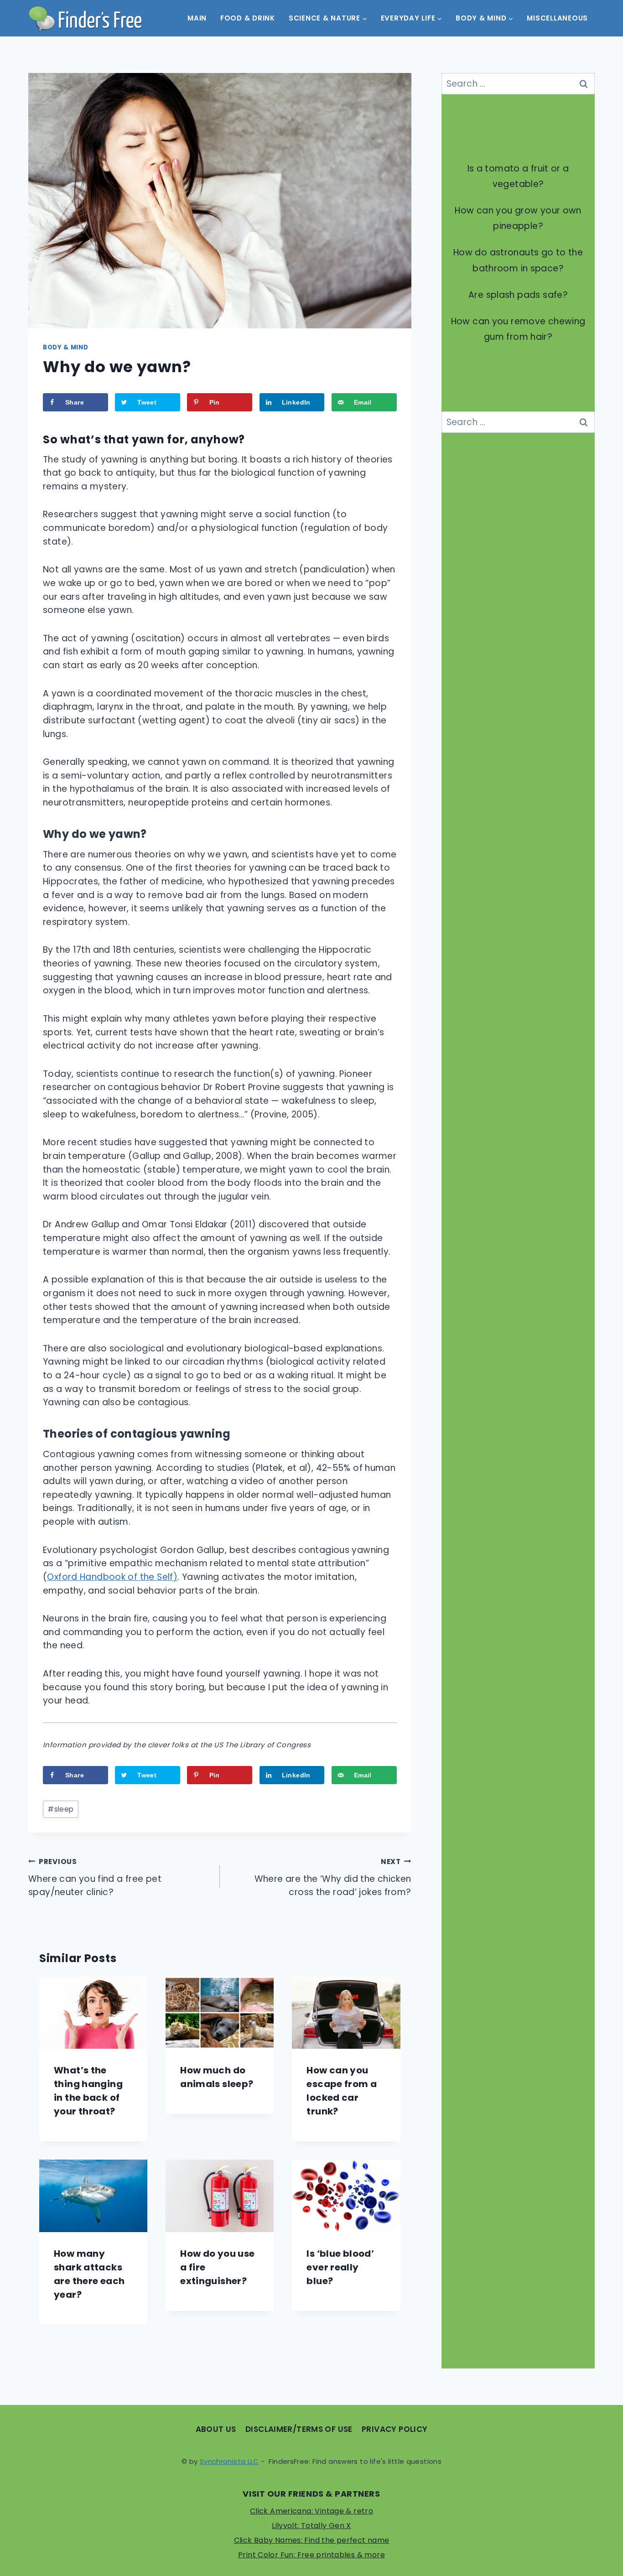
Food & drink (248, 18)
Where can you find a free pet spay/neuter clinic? (95, 1878)
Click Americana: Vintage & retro (311, 2511)
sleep (60, 1809)
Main (197, 18)
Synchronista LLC (229, 2461)
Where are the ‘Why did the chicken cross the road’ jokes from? (333, 1878)
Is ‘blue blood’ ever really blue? (340, 2267)
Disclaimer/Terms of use (299, 2429)
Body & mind (65, 347)
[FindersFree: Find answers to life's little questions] (85, 18)
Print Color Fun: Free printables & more (311, 2555)
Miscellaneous (557, 18)
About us (216, 2429)
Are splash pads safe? (518, 295)
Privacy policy (395, 2429)
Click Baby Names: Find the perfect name (312, 2540)
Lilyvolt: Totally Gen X (311, 2526)
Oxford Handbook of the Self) (112, 1577)
